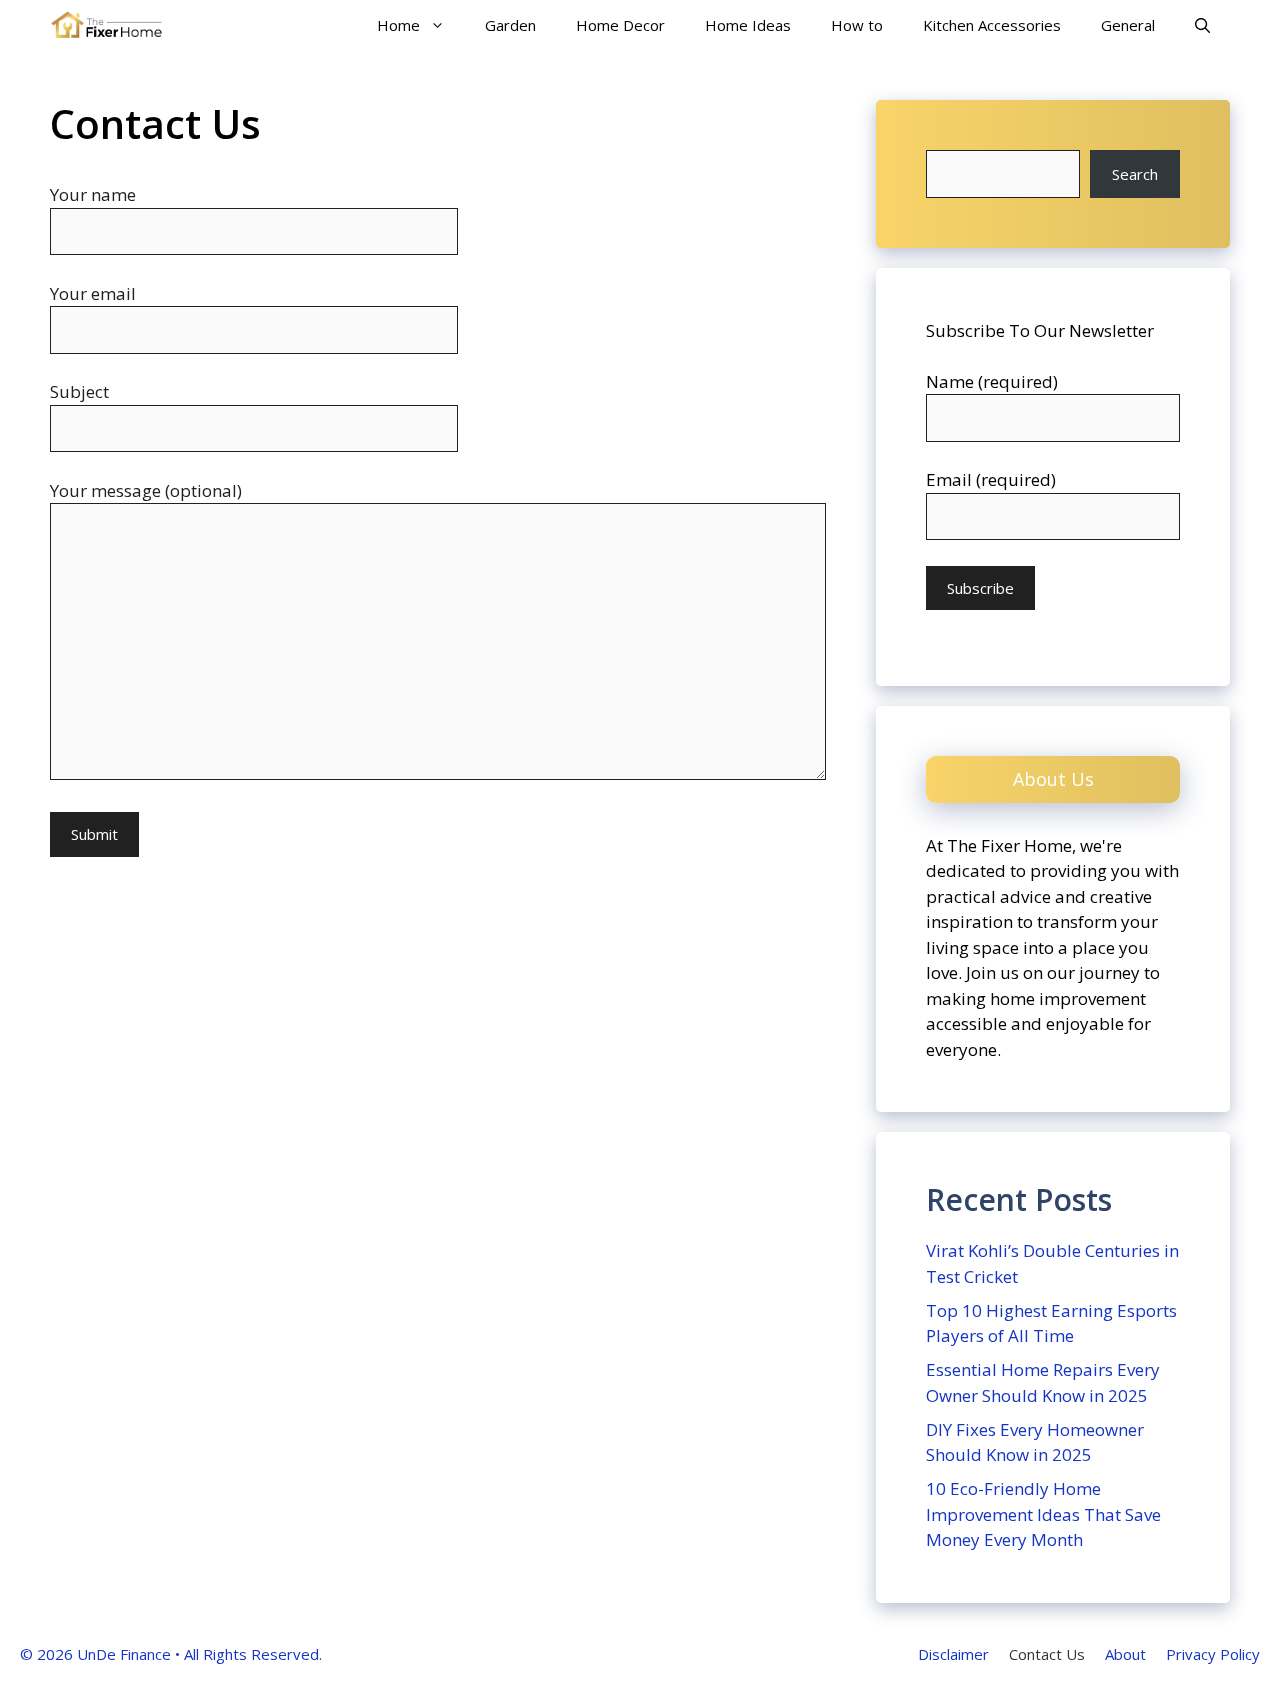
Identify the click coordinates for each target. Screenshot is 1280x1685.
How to (857, 25)
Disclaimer (953, 1654)
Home (398, 25)
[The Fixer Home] (106, 25)
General (1128, 25)
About (1125, 1654)
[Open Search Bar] (1202, 25)
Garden (510, 25)
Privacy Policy (1213, 1654)
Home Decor (620, 25)
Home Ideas (748, 25)
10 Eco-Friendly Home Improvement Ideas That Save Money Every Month (1043, 1514)
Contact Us (1047, 1654)
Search (1135, 174)
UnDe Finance (124, 1654)
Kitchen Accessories (992, 25)
